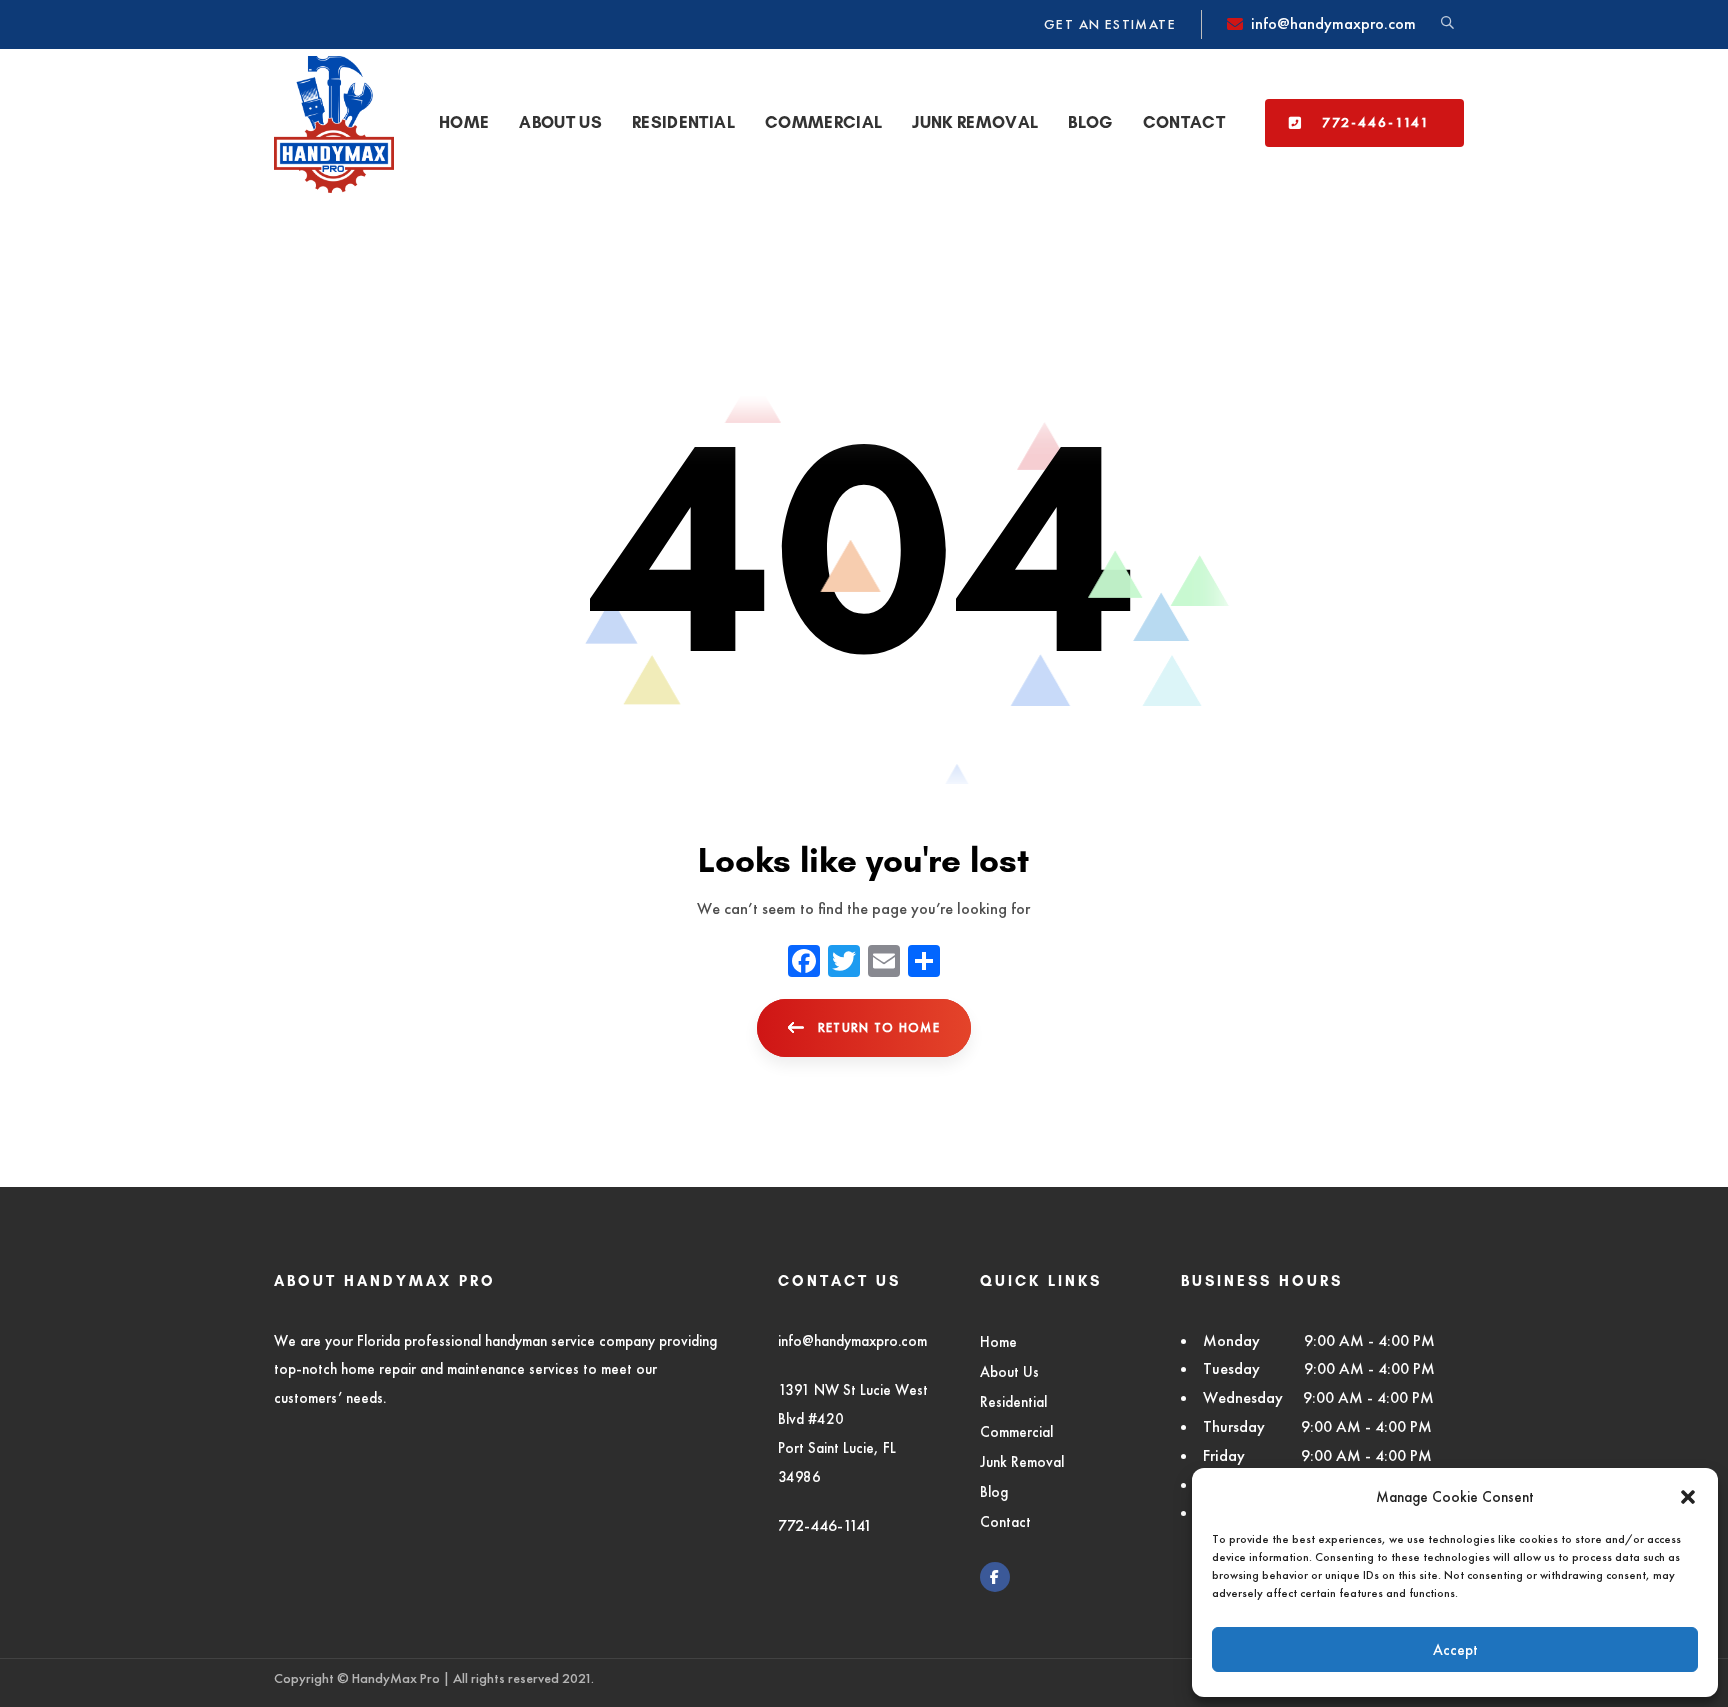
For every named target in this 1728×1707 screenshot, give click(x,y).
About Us (1009, 1371)
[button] (1688, 1497)
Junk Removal (1022, 1461)
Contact (1005, 1521)
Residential (1013, 1401)
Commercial (1016, 1431)
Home (998, 1341)
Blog (994, 1491)
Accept (1455, 1649)
